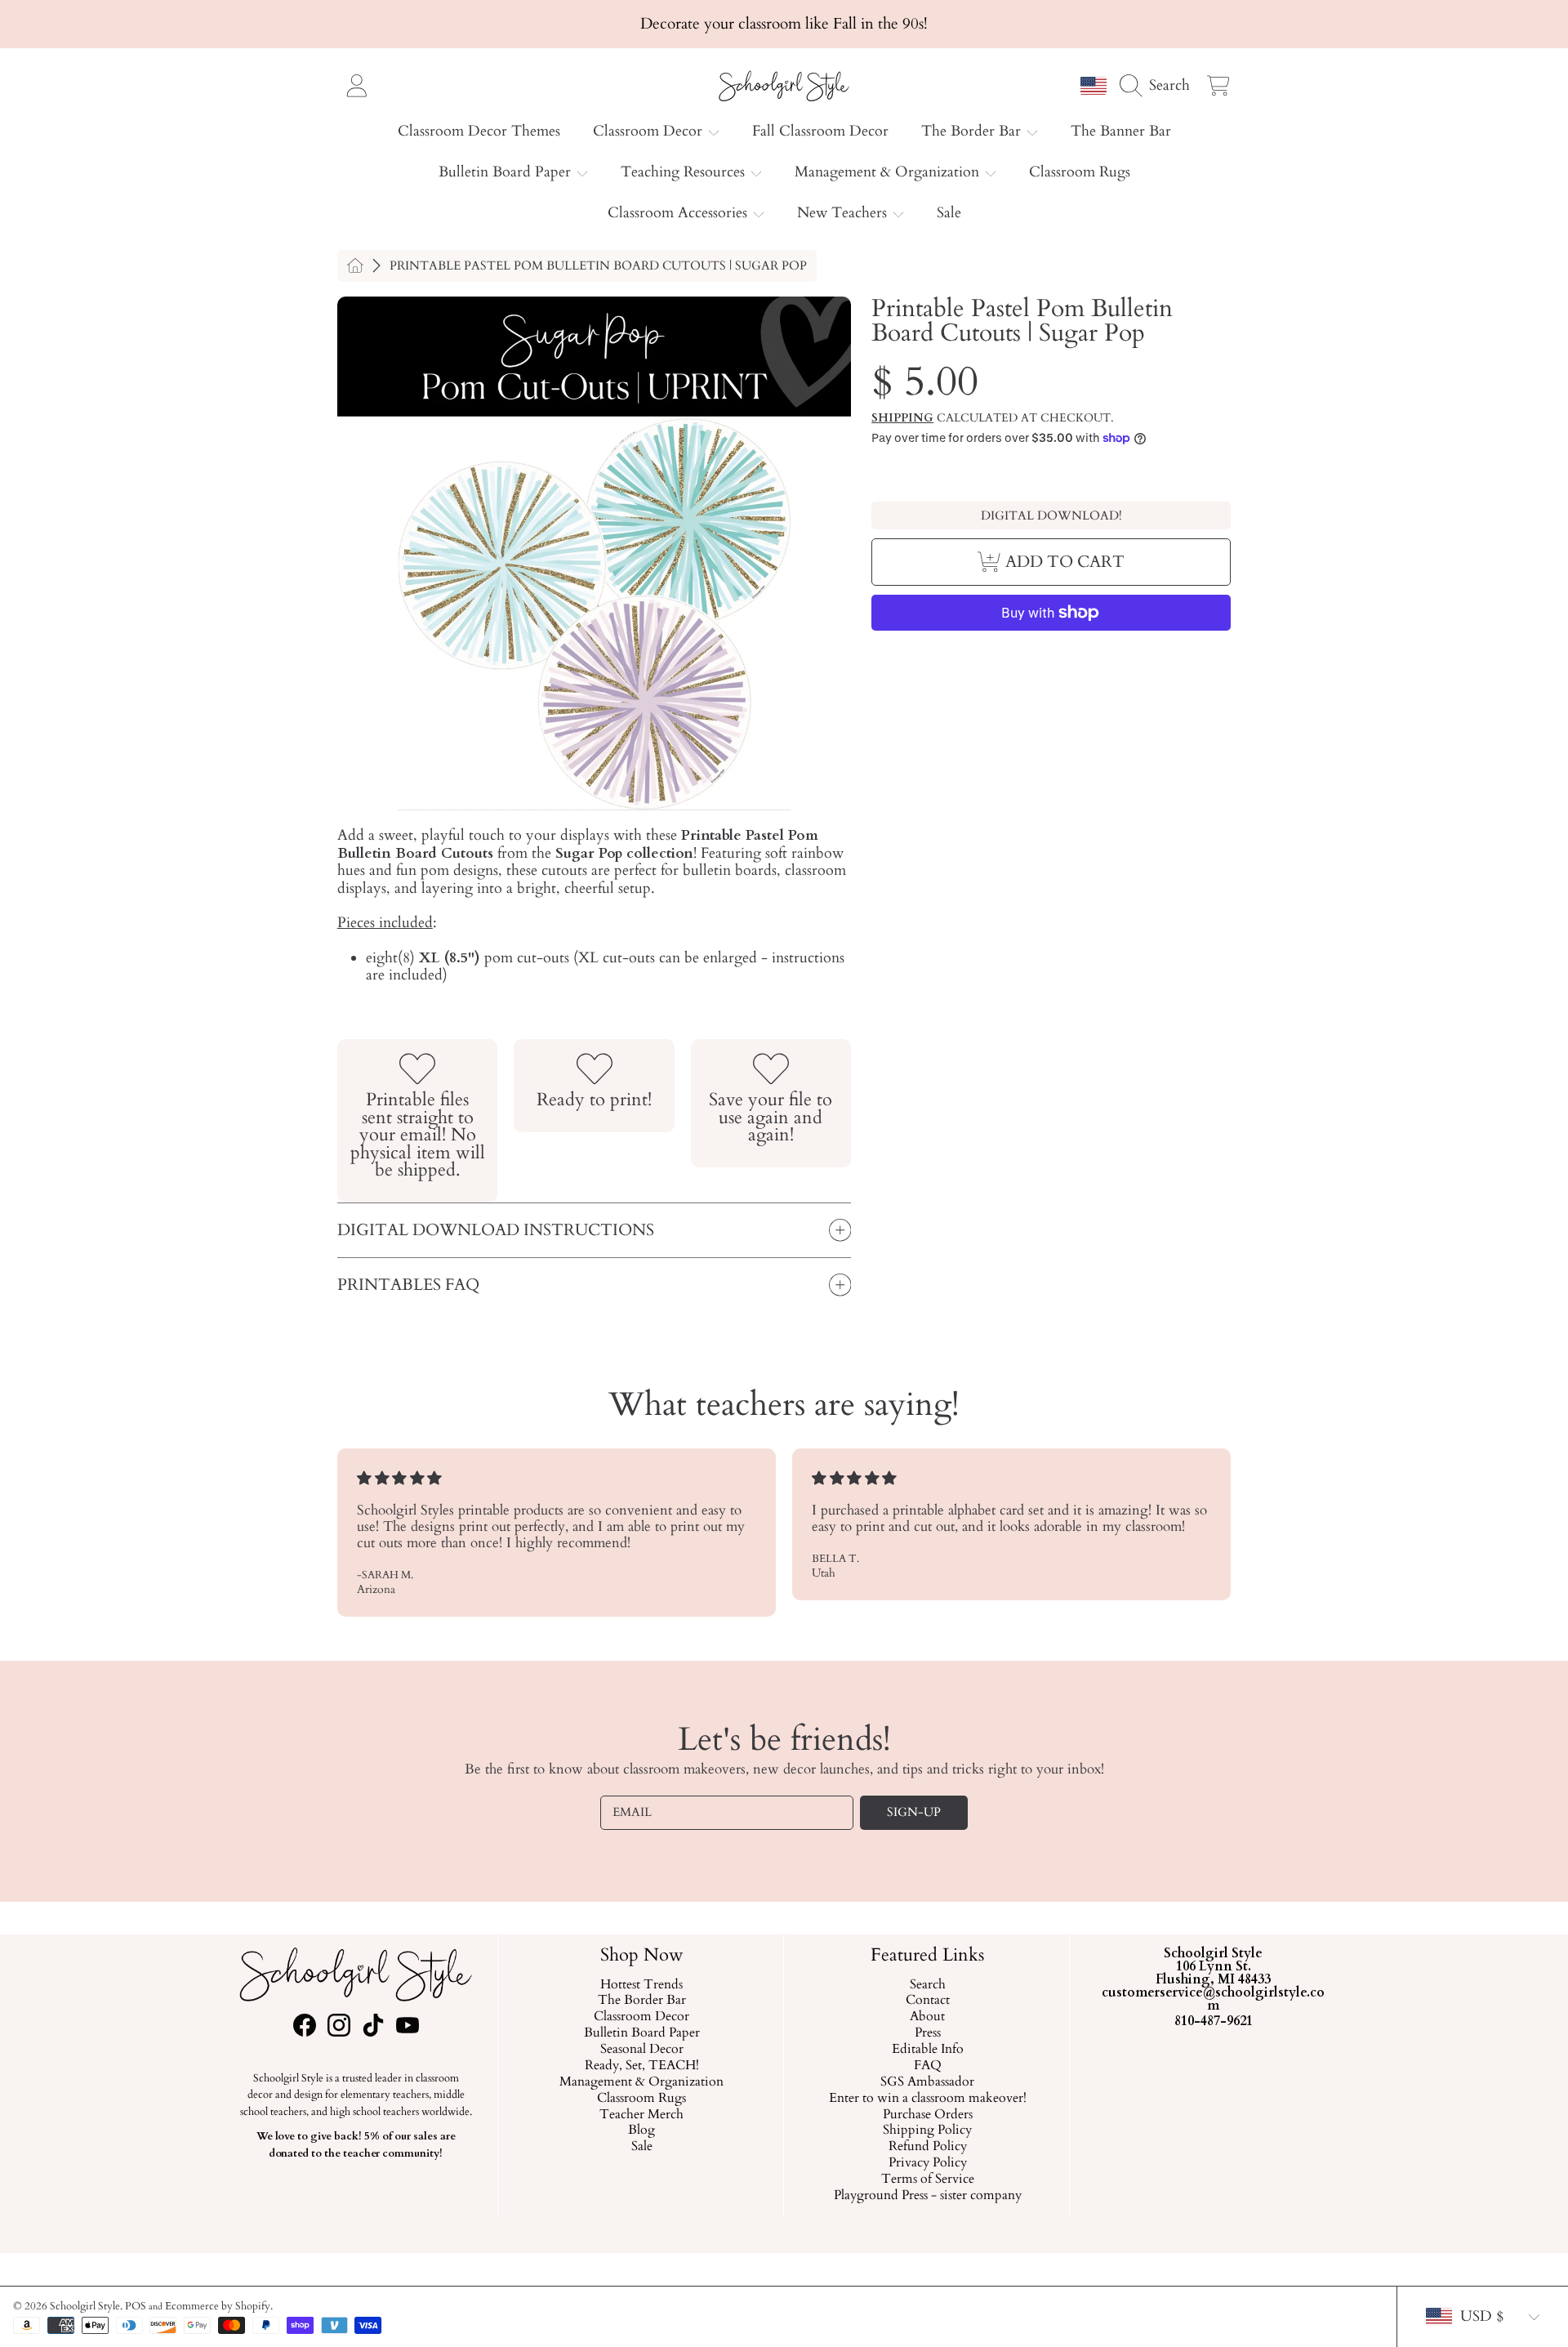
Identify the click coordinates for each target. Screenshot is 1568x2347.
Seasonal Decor (641, 2050)
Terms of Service (927, 2180)
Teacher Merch (641, 2115)
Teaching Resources (685, 172)
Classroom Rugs (641, 2099)
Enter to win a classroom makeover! (927, 2099)
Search (927, 1985)
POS (136, 2306)
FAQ (927, 2066)
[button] (1159, 85)
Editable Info (927, 2050)
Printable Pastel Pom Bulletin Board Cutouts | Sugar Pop (598, 266)
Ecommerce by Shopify (218, 2306)
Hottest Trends (641, 1985)
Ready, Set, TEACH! (641, 2066)
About (927, 2017)
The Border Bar (973, 131)
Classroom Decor (650, 131)
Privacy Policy (927, 2163)
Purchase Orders (927, 2115)
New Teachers (844, 213)
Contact (927, 2001)
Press (927, 2033)
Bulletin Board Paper (507, 172)
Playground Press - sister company (927, 2196)
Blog (641, 2131)
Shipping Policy (927, 2131)
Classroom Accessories (679, 213)
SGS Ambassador (927, 2082)
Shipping (902, 418)
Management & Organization (889, 172)
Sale (641, 2147)
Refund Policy (927, 2147)
